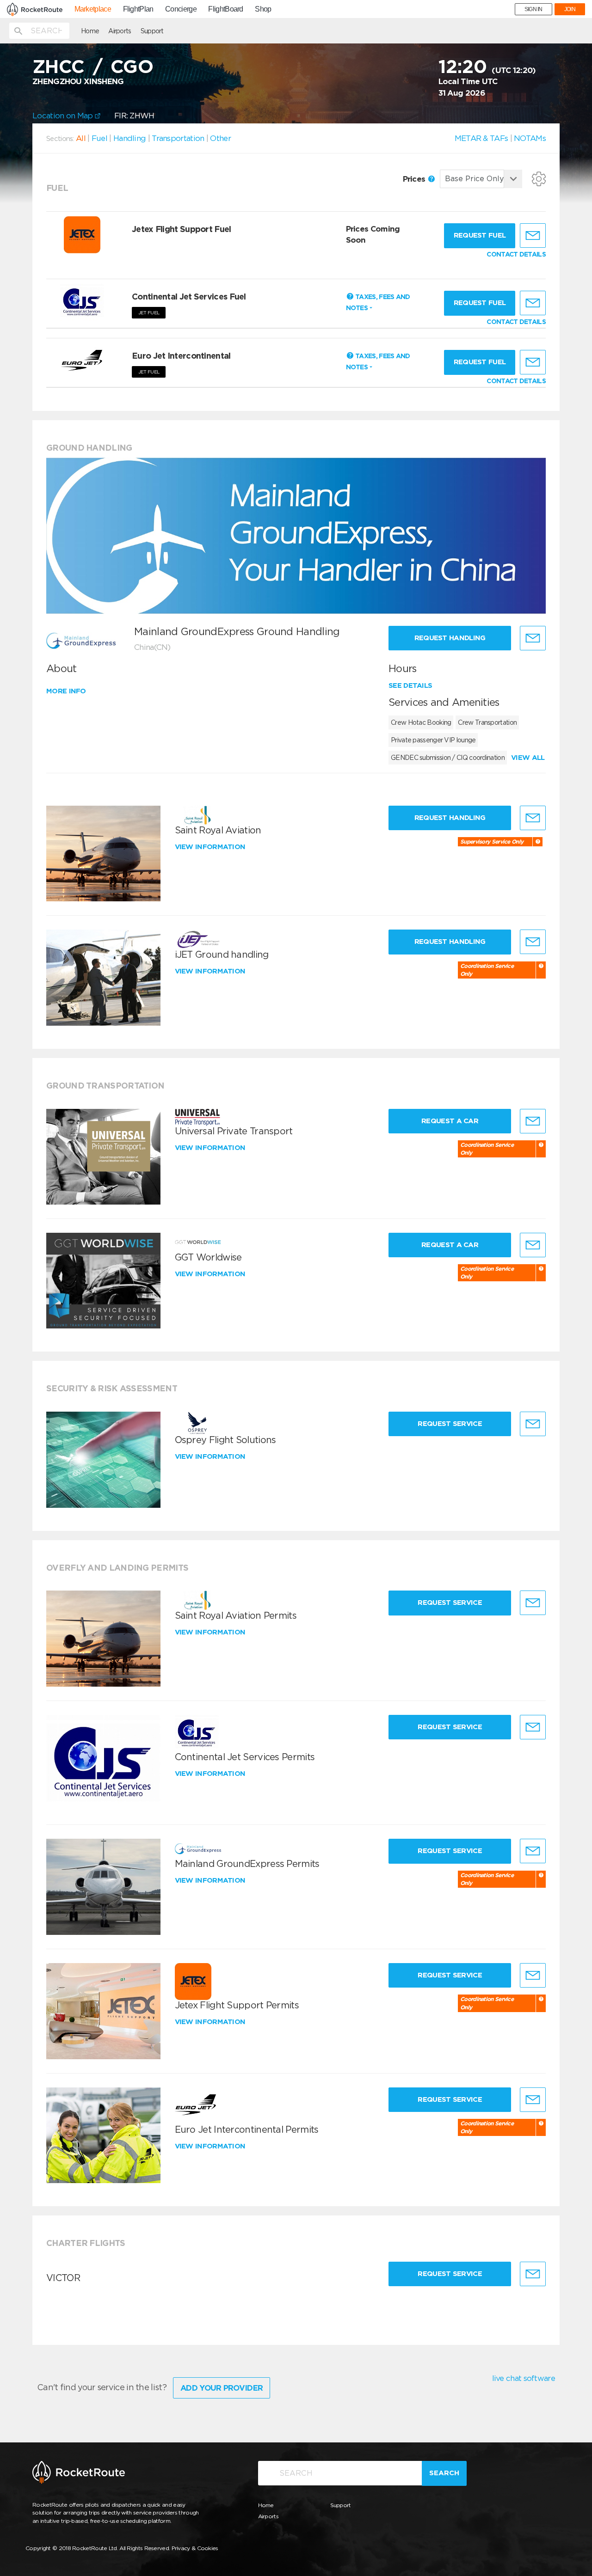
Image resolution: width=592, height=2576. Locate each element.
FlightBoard (225, 9)
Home (90, 31)
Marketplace (93, 9)
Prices (415, 179)
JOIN (570, 9)
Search (444, 2473)
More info (66, 691)
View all (528, 758)
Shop (263, 9)
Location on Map (64, 116)
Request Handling (450, 638)
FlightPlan (138, 9)
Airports (120, 31)
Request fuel (480, 235)
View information (211, 847)
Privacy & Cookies (195, 2548)
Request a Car (450, 1121)
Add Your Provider (222, 2388)
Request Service (450, 1424)
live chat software (524, 2378)
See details (410, 685)
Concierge (181, 9)
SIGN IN (533, 9)
